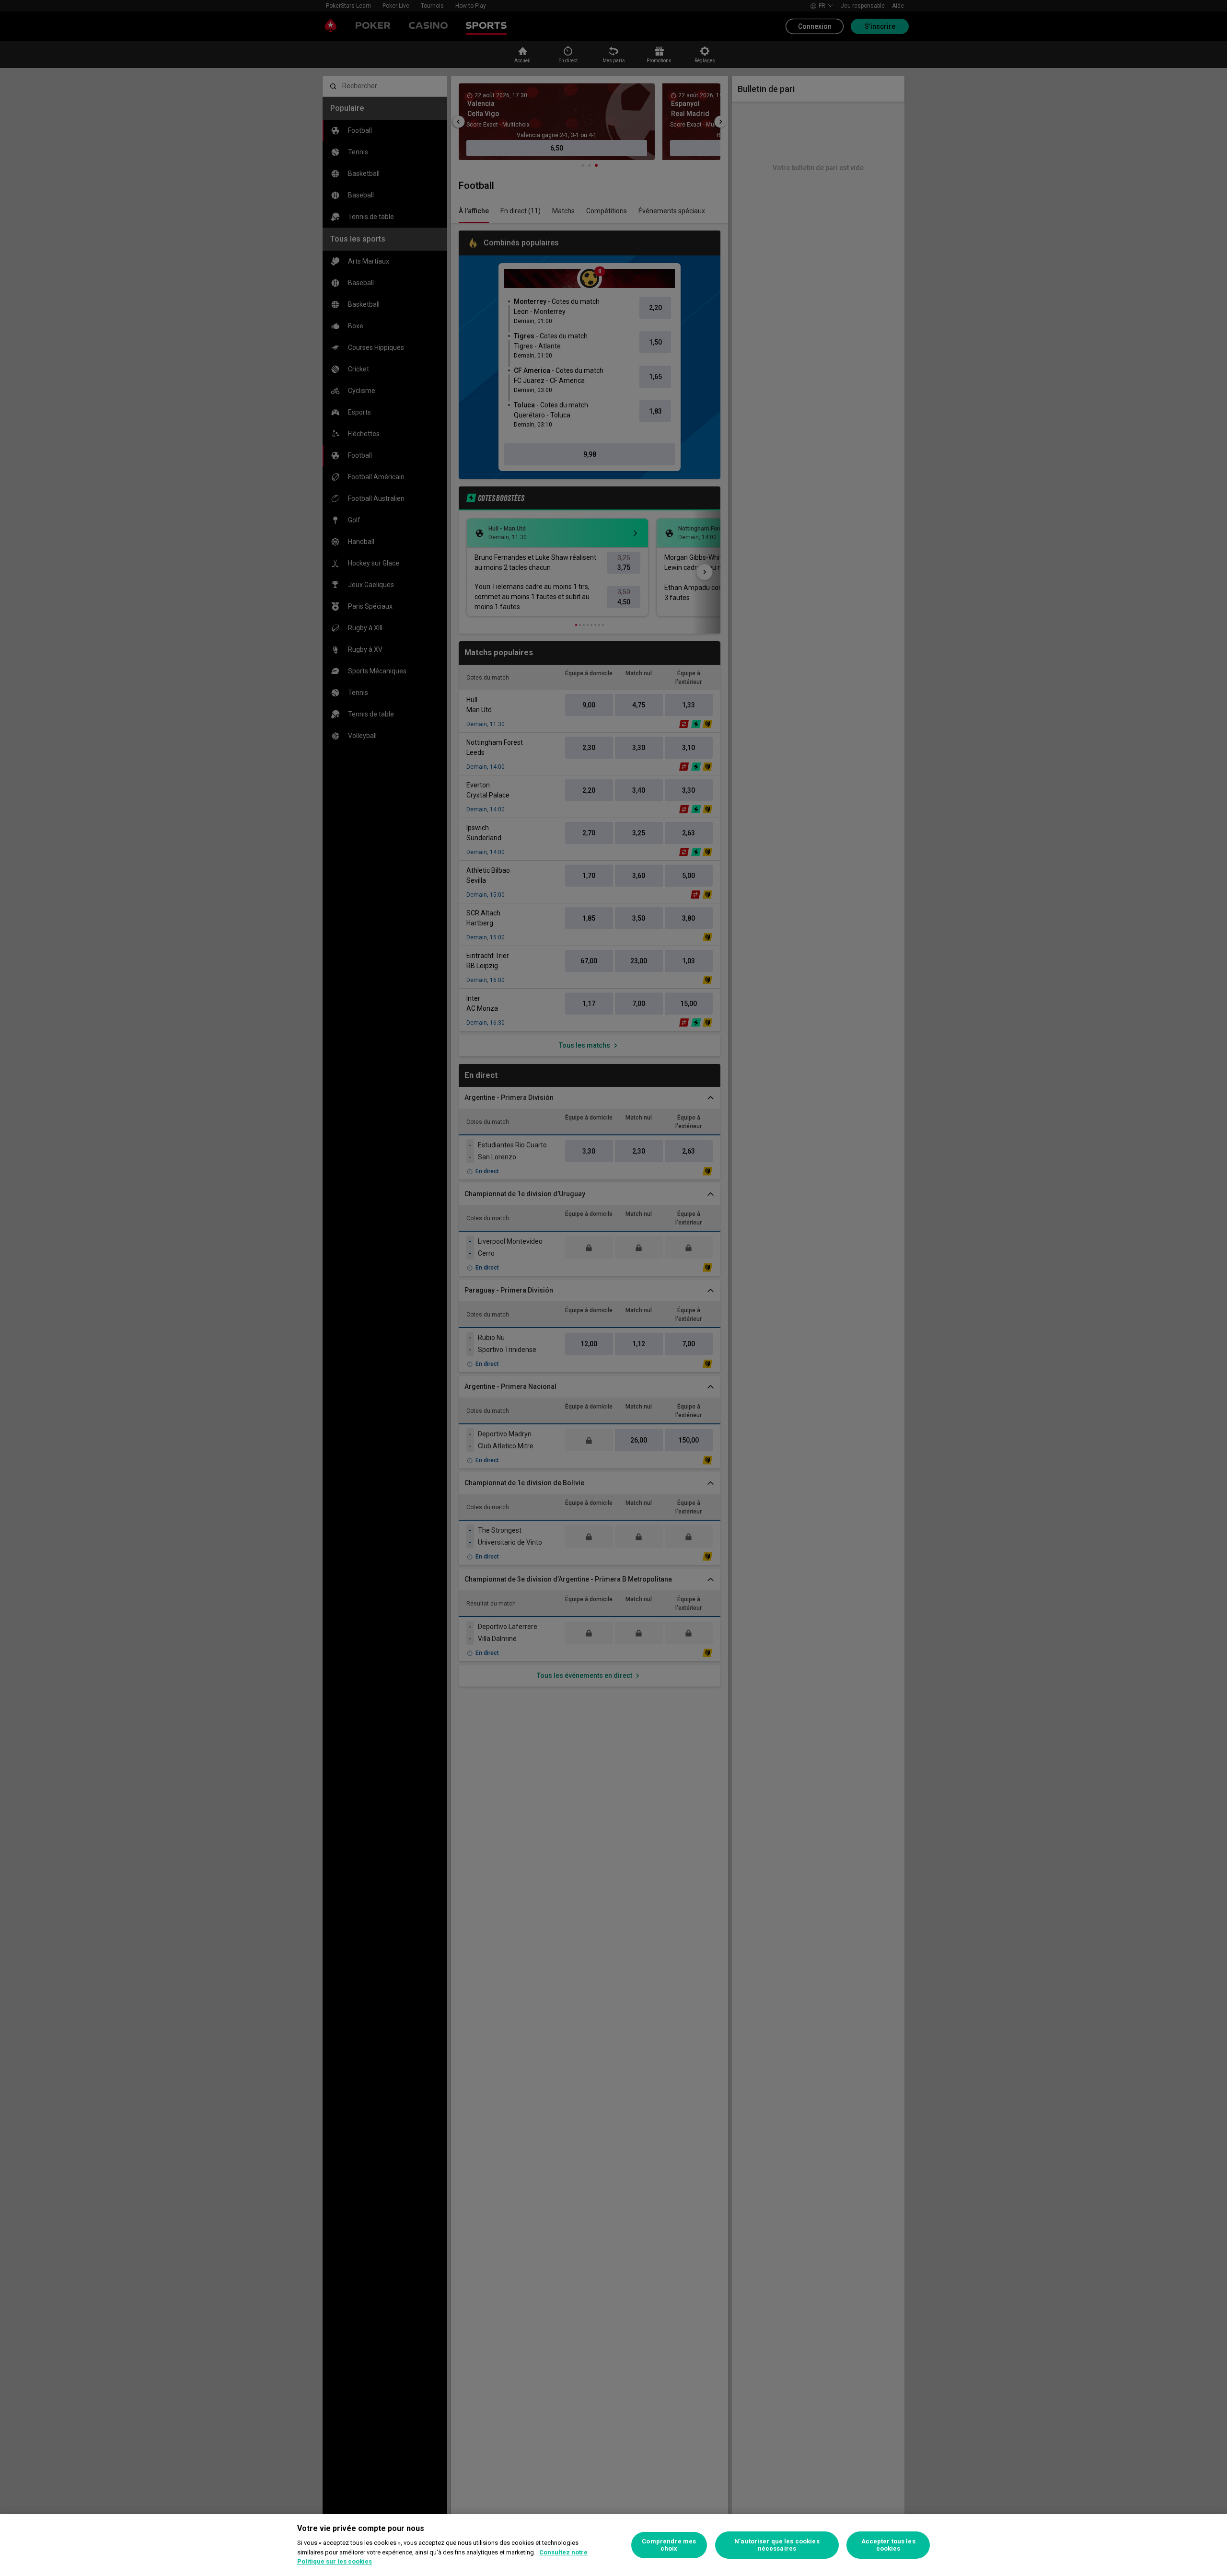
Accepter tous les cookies (888, 2545)
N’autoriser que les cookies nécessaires (777, 2545)
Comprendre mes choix (669, 2545)
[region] (613, 2545)
